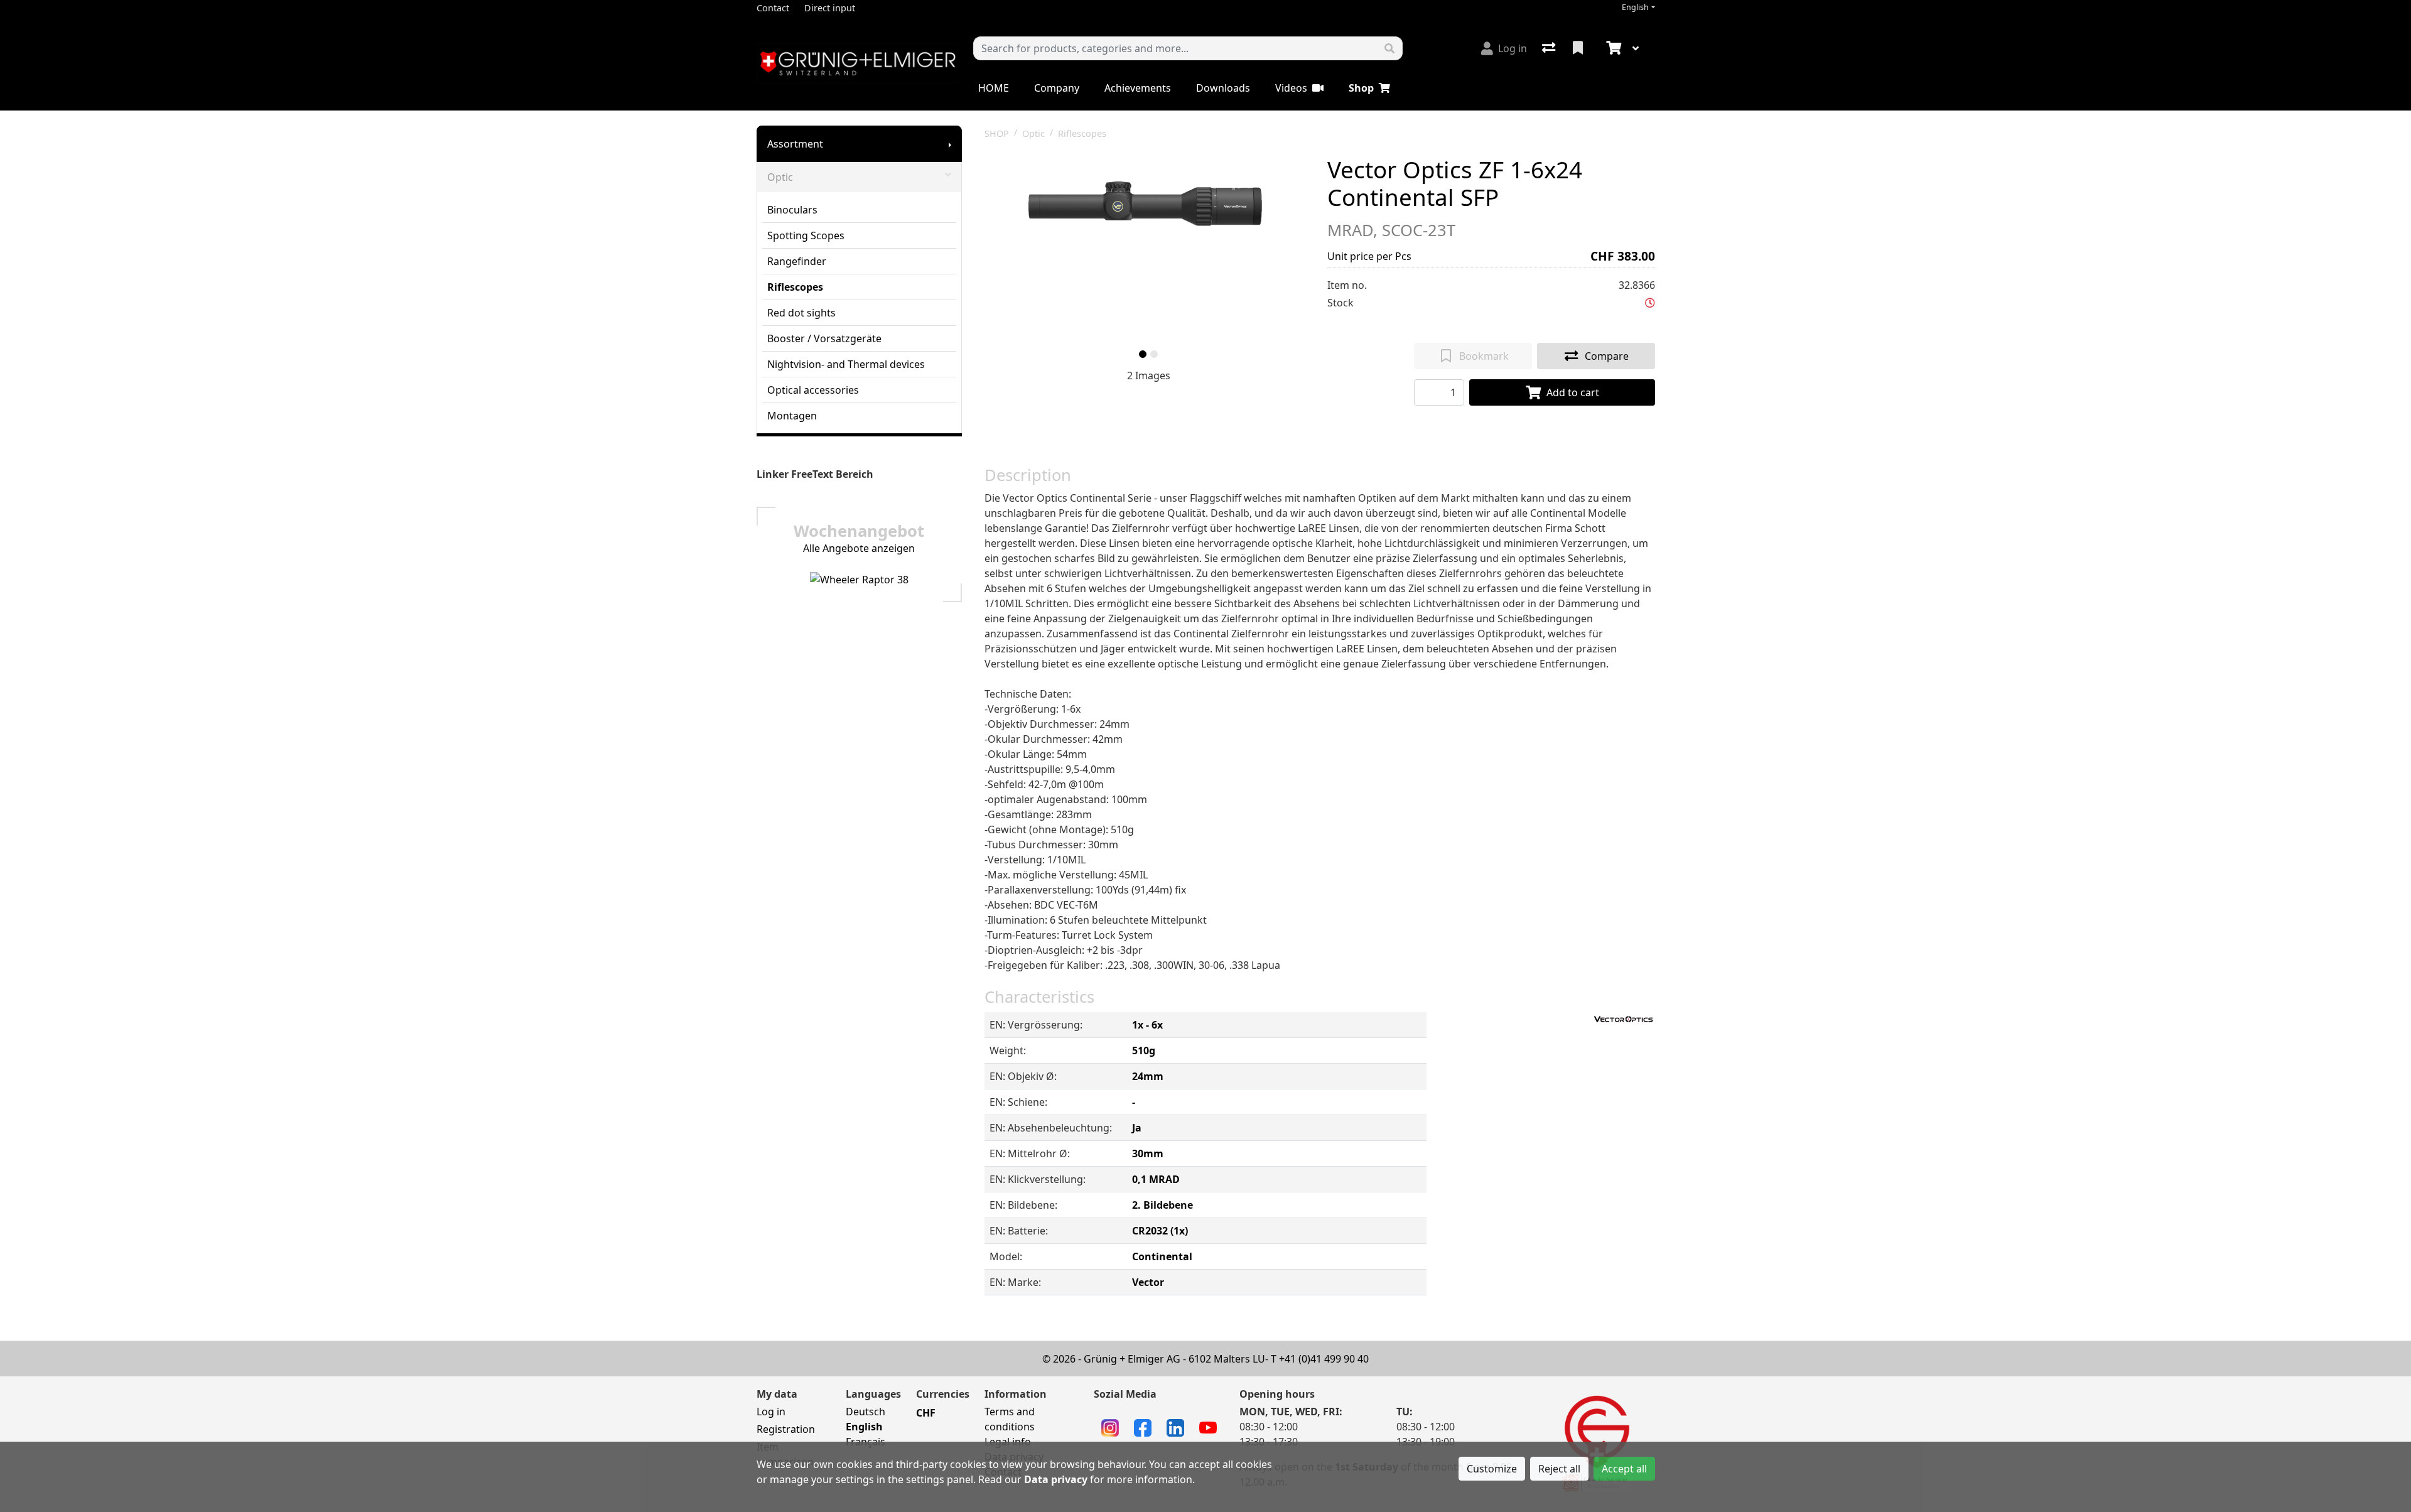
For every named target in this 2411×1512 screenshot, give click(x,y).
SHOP (997, 133)
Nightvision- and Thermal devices (846, 364)
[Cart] (1612, 48)
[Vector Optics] (1624, 1018)
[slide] (1143, 354)
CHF (926, 1413)
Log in (771, 1412)
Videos (1291, 88)
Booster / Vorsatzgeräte (824, 338)
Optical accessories (813, 390)
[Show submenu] (950, 144)
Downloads (1223, 88)
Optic (780, 177)
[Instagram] (1110, 1427)
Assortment (795, 144)
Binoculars (792, 210)
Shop (1361, 88)
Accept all (1624, 1469)
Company (1057, 88)
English (1635, 7)
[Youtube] (1208, 1427)
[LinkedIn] (1175, 1427)
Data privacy (1056, 1479)
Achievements (1138, 88)
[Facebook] (1143, 1427)
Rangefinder (797, 261)
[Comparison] (1550, 48)
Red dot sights (801, 313)
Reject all (1559, 1469)
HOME (994, 88)
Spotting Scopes (806, 235)
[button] (1650, 303)
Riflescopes (795, 287)
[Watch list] (1579, 48)
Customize (1492, 1469)
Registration (786, 1429)
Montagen (792, 416)
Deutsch (866, 1412)
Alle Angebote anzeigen (859, 548)
